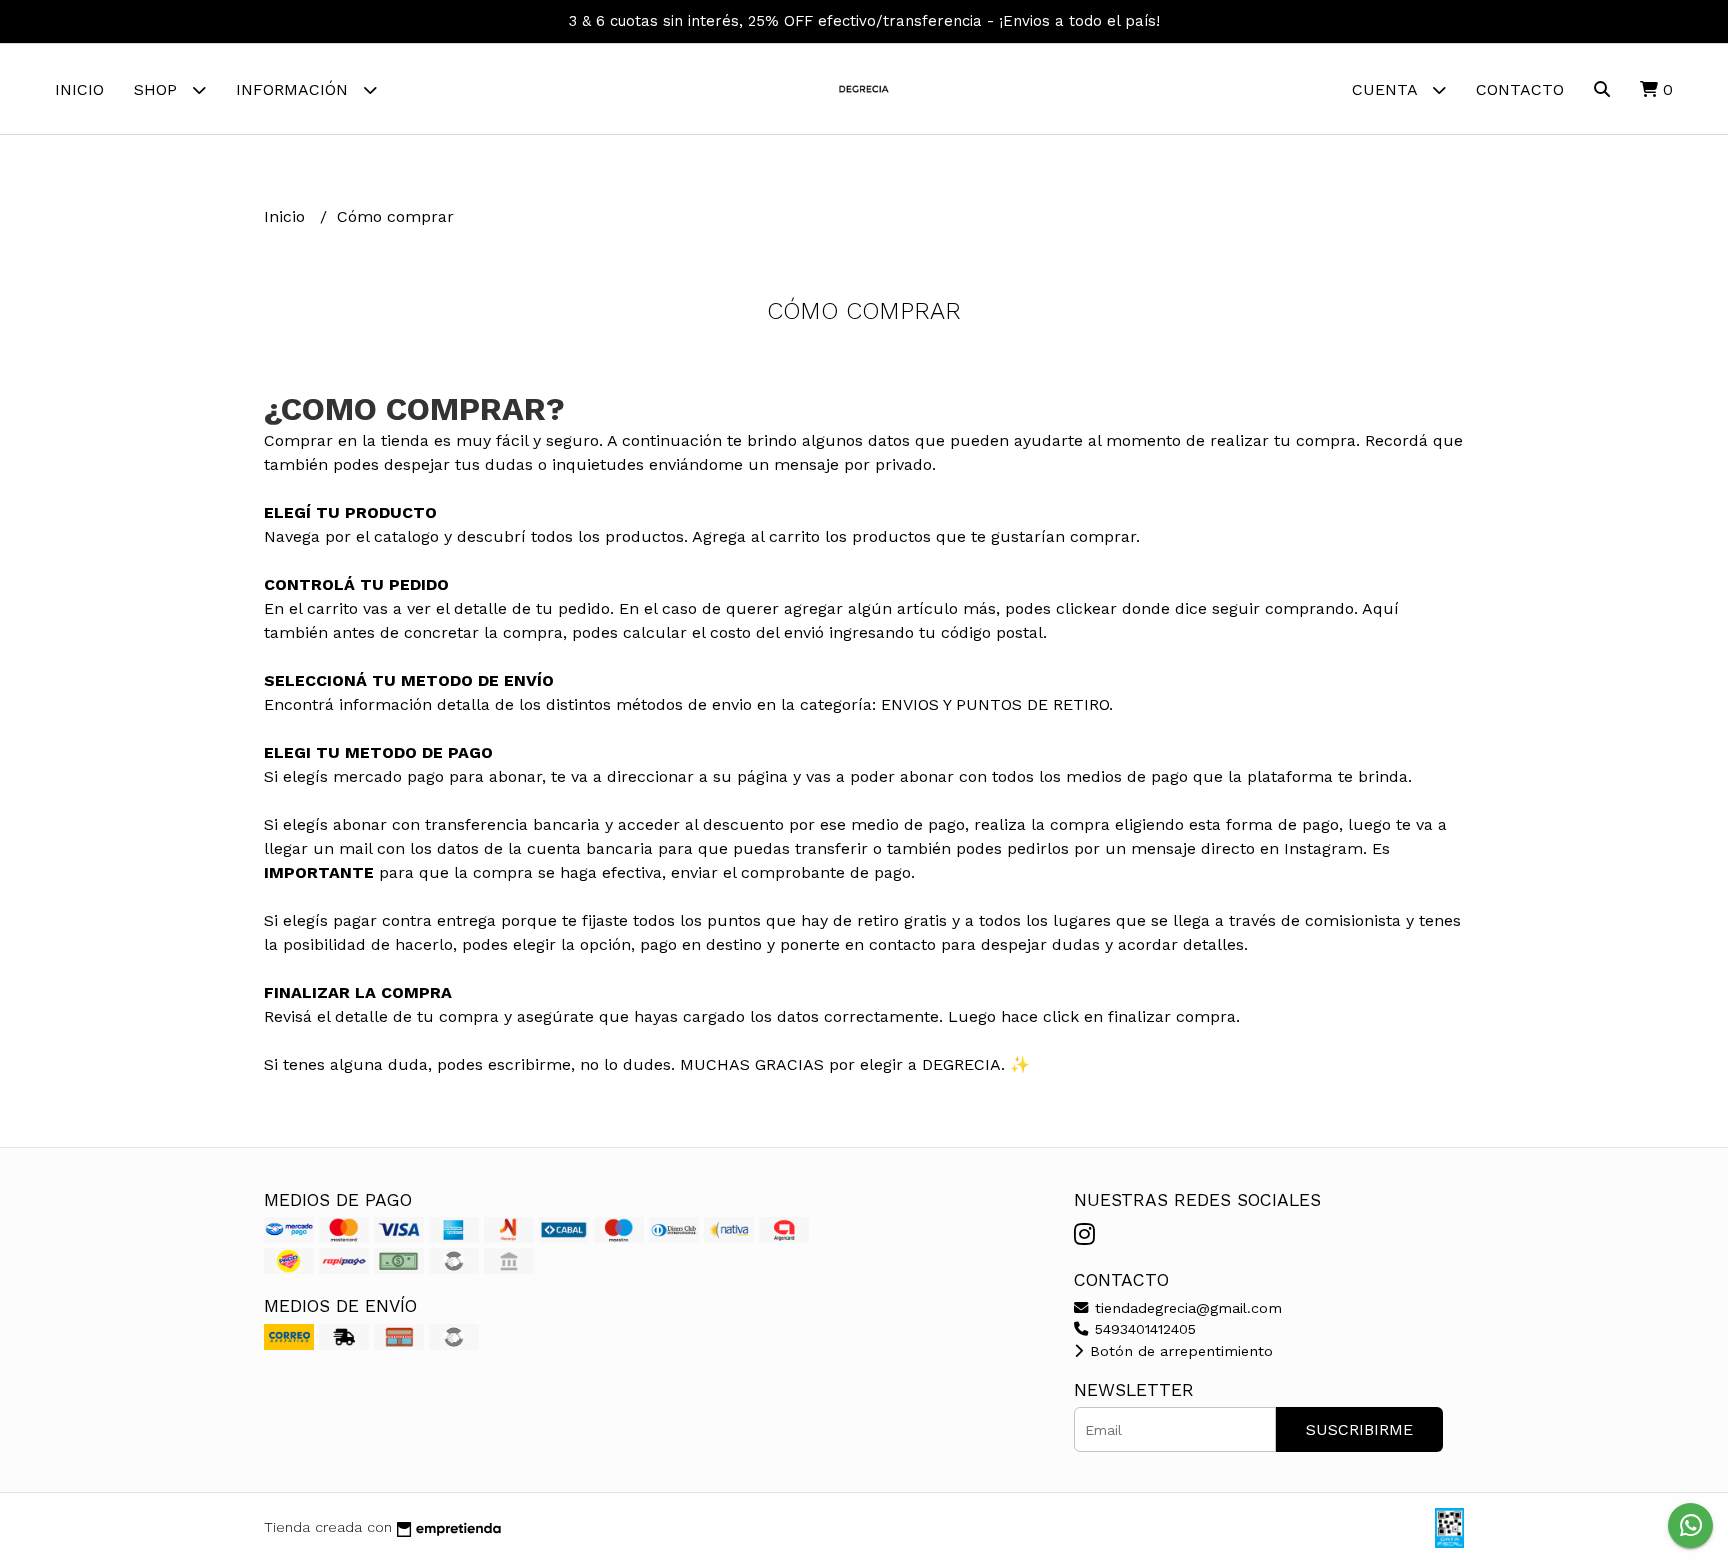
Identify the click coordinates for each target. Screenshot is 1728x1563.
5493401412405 (1143, 1329)
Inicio (79, 89)
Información (294, 89)
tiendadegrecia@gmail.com (1186, 1308)
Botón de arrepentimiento (1179, 1351)
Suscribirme (1359, 1429)
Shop (158, 89)
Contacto (1520, 89)
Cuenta (1387, 89)
